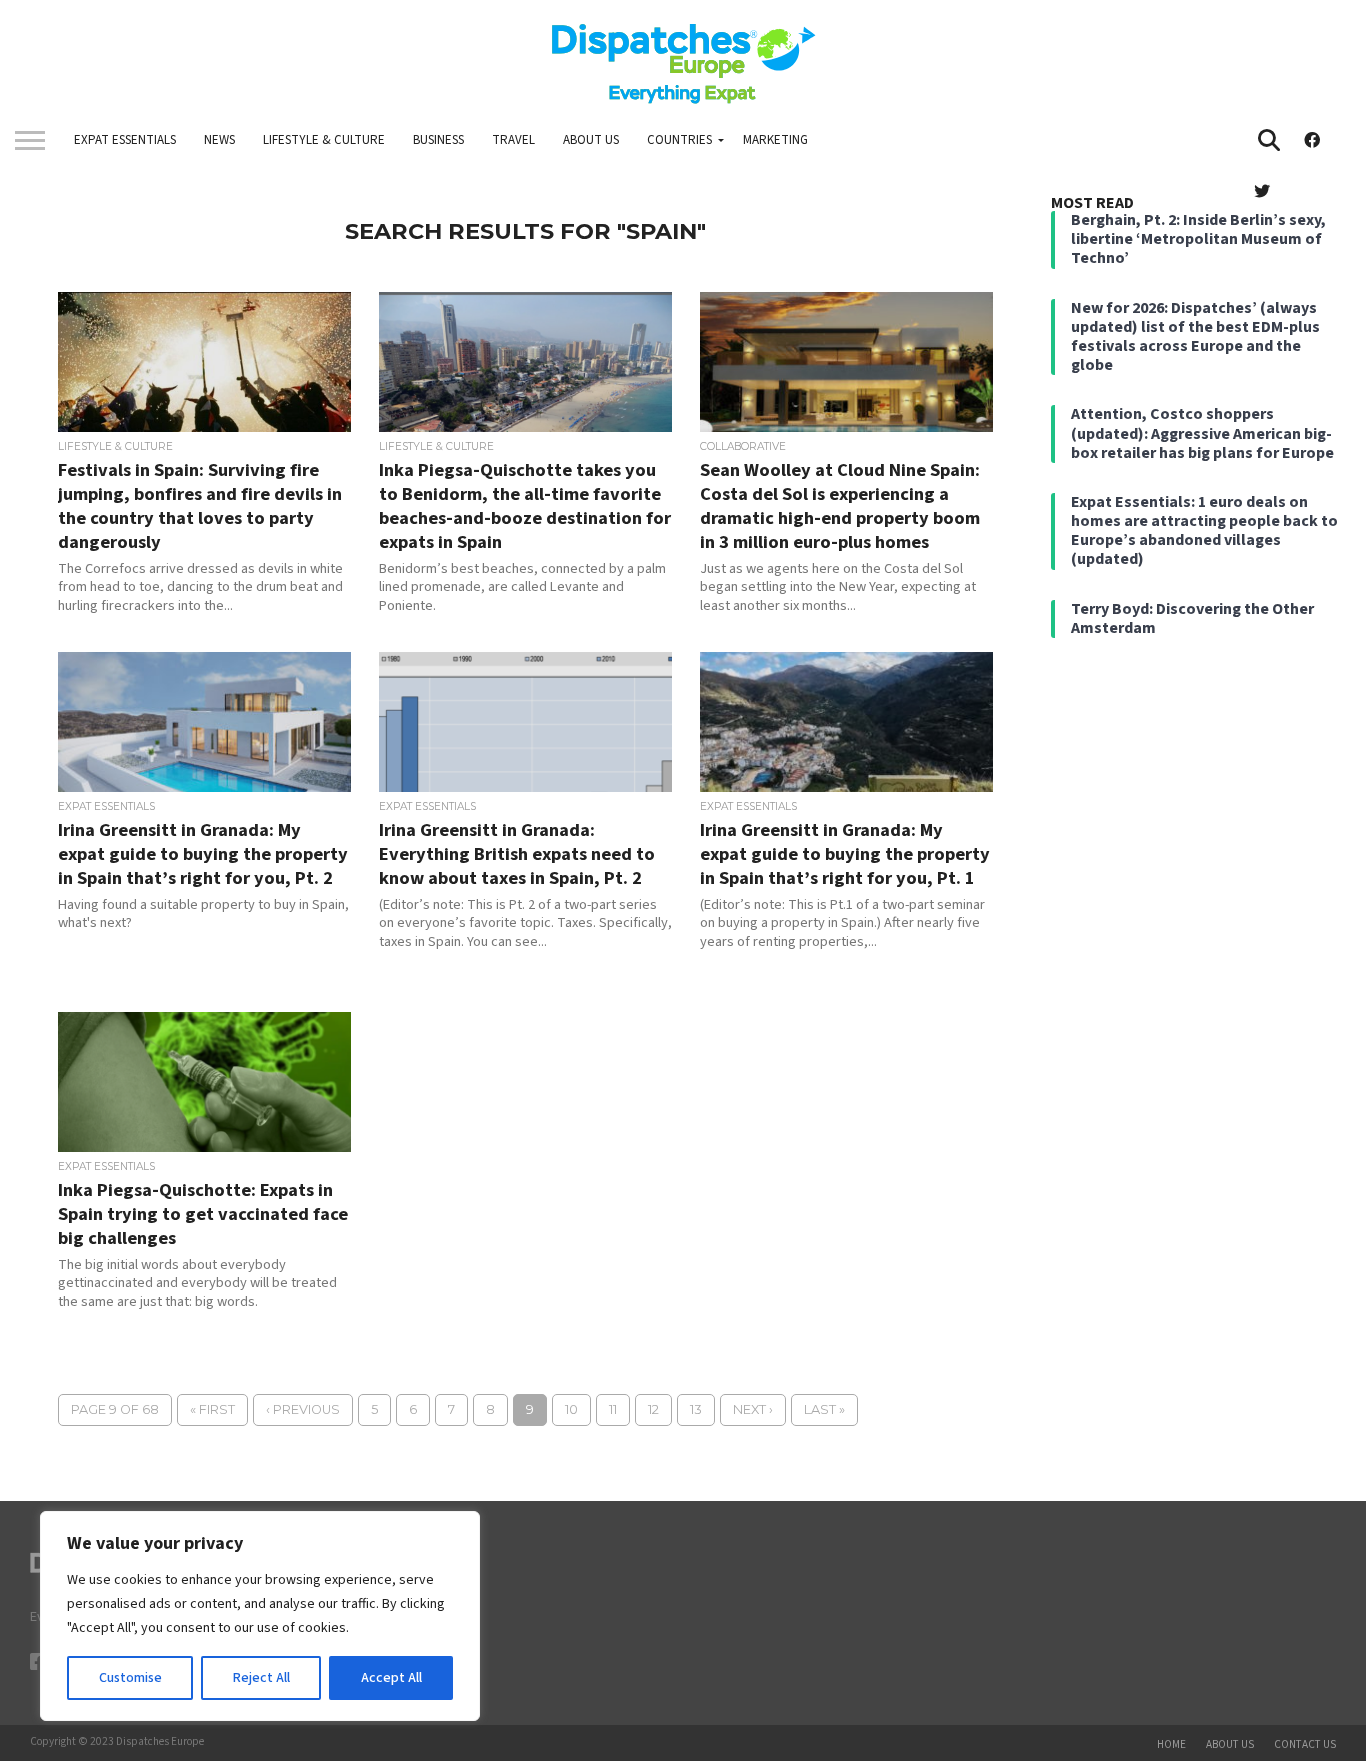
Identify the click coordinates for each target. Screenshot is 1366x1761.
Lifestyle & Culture (324, 140)
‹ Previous (303, 1409)
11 (613, 1409)
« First (212, 1409)
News (219, 140)
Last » (824, 1409)
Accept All (391, 1678)
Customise (130, 1678)
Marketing (775, 140)
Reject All (261, 1678)
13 (696, 1409)
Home (1171, 1744)
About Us (591, 140)
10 (571, 1409)
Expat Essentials (125, 140)
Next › (753, 1409)
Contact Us (1305, 1744)
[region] (260, 1616)
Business (438, 140)
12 (653, 1409)
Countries (679, 140)
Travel (513, 140)
